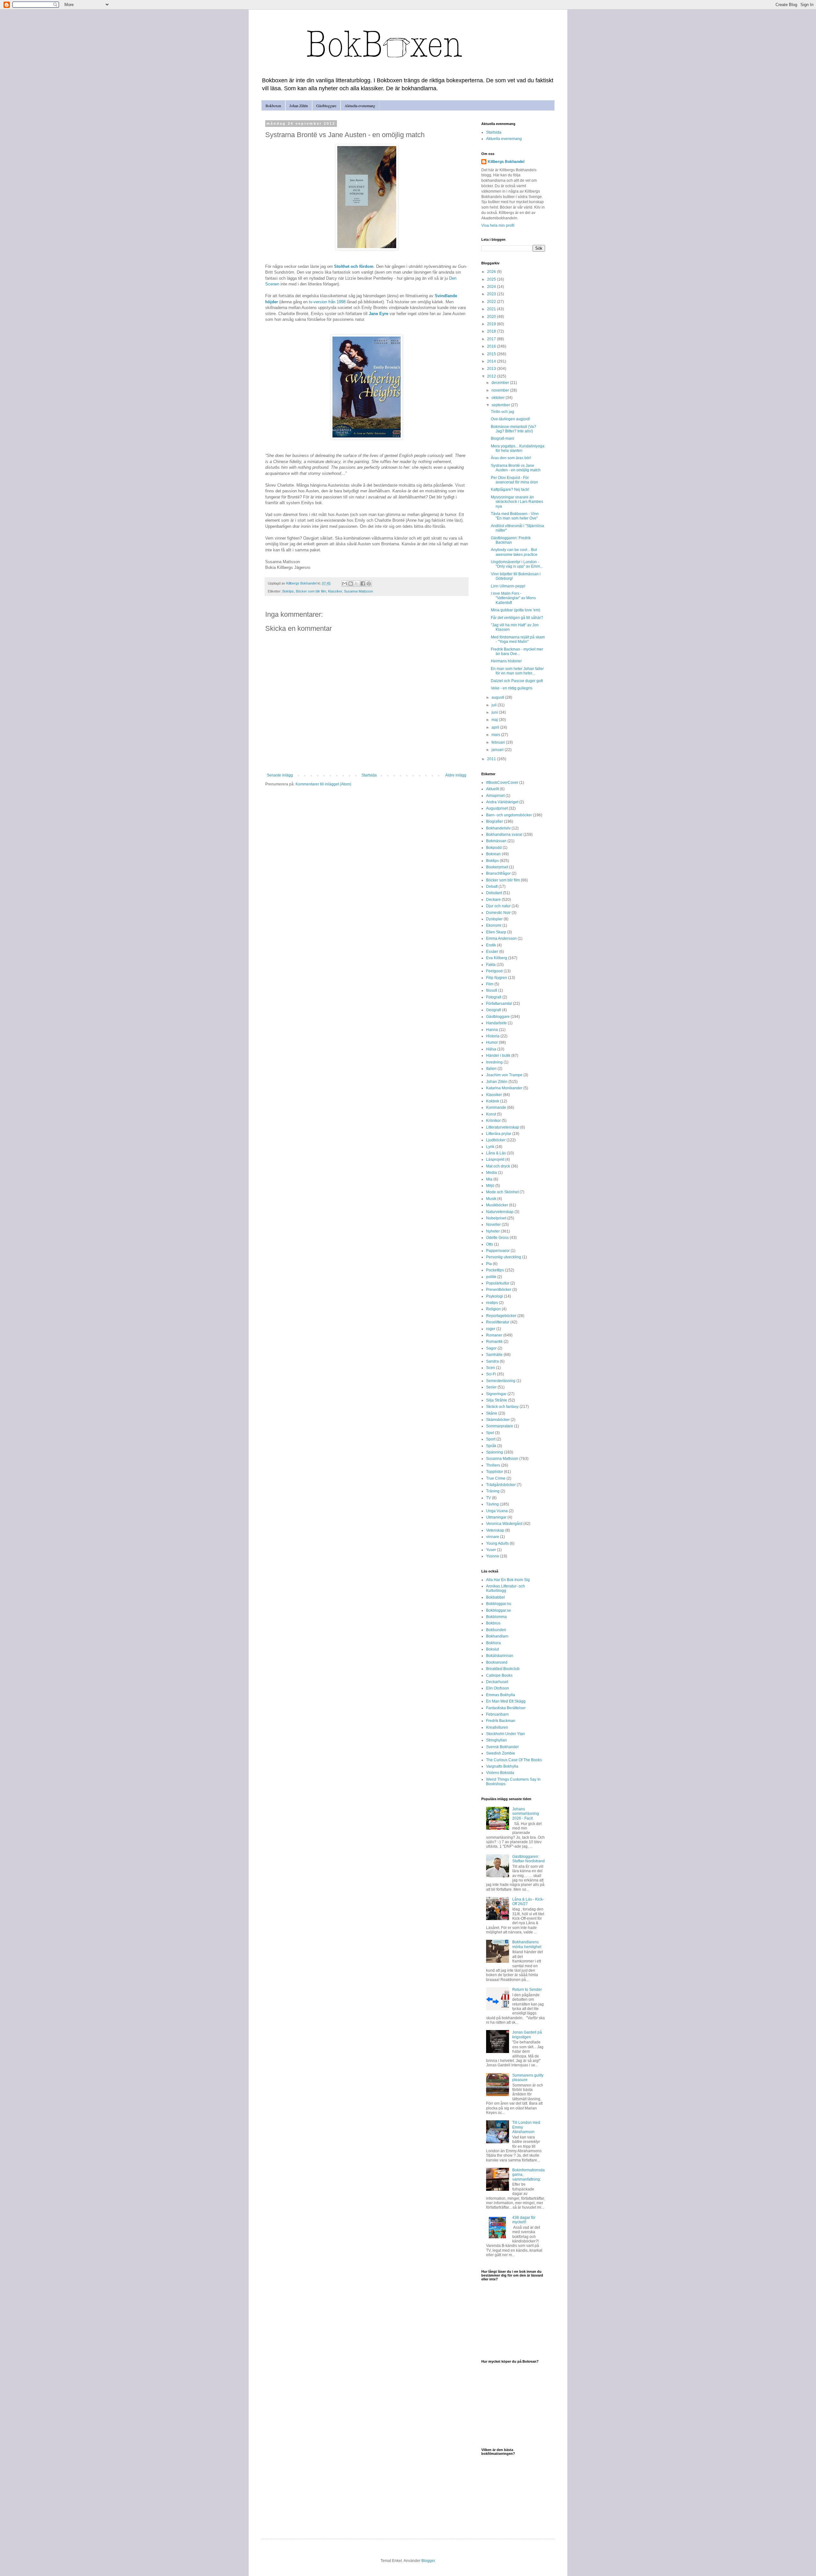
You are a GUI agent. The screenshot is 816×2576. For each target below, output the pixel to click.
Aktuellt (492, 789)
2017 (492, 339)
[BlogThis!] (351, 584)
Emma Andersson (501, 938)
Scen (491, 1368)
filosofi (492, 990)
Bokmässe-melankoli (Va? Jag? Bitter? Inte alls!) (514, 429)
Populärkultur (498, 1283)
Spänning (495, 1452)
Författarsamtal (499, 1004)
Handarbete (496, 1023)
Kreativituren (497, 1727)
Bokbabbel (495, 1597)
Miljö (490, 1186)
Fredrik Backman (501, 1721)
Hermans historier (506, 661)
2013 (492, 369)
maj (495, 720)
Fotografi (494, 997)
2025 (492, 279)
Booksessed (497, 1662)
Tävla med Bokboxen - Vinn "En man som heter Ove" (515, 516)
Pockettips (495, 1270)
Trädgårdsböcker (501, 1485)
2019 (492, 324)
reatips (492, 1303)
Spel (490, 1433)
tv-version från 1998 (327, 302)
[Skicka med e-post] (345, 584)
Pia (489, 1264)
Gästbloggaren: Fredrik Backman (511, 540)
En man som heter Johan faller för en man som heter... (517, 671)
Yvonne (493, 1556)
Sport (491, 1439)
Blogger (428, 2561)
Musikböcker (497, 1205)
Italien (491, 1069)
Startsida (369, 775)
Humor (492, 1042)
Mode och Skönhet (502, 1192)
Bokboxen (273, 106)
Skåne (492, 1413)
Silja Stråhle (497, 1400)
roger (491, 1329)
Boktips (288, 591)
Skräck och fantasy (502, 1407)
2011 (492, 759)
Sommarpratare (500, 1426)
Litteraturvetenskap (503, 1127)
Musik (491, 1199)
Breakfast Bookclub (503, 1669)
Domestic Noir (498, 913)
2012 (492, 376)
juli (495, 705)
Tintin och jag (503, 412)
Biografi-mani (503, 438)
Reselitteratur (498, 1322)
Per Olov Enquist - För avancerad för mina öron (514, 480)
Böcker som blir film (311, 591)
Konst (491, 1114)
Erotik (491, 945)
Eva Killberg (497, 958)
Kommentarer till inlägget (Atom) (323, 784)
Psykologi (495, 1296)
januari (498, 750)
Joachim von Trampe (504, 1075)
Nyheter (493, 1231)
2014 (492, 361)
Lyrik (490, 1147)
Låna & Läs (496, 1153)
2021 (492, 309)
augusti (498, 697)
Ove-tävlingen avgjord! (510, 419)
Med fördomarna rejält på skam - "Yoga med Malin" (518, 639)
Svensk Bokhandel (502, 1747)
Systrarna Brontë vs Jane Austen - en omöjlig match (516, 468)
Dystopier (494, 919)
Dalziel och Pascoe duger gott (517, 681)
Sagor (491, 1348)
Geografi (494, 1010)
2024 (492, 287)
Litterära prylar (499, 1134)
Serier (491, 1387)
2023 (492, 294)
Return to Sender (527, 1990)
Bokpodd (494, 848)
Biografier (495, 821)
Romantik (494, 1342)
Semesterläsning (501, 1381)
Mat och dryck (498, 1166)
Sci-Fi (491, 1374)
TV (488, 1498)
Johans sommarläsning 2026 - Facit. (526, 1814)
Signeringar (496, 1394)
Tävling (492, 1504)
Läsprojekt (495, 1159)
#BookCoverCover (502, 783)
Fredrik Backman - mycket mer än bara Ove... (517, 651)
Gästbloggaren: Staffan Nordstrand (528, 1859)
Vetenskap (495, 1530)
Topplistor (495, 1472)
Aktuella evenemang (360, 106)
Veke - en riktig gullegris (512, 688)
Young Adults (497, 1543)
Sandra (492, 1361)
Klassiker (335, 591)
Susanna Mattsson (358, 591)
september (501, 405)
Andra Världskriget (502, 802)
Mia (489, 1179)
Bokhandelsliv (498, 828)
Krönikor (493, 1121)
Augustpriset (497, 808)
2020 (492, 317)
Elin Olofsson (498, 1688)
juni (495, 712)
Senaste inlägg (280, 775)
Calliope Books (499, 1675)
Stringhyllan (496, 1740)
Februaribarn (497, 1714)
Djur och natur (498, 906)
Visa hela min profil (498, 225)
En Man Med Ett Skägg (506, 1701)
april (496, 727)
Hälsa (491, 1049)
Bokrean (493, 854)
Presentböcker (499, 1290)
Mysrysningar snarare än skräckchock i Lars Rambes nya (517, 502)
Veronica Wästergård (504, 1524)
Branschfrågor (498, 873)
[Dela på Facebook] (363, 584)
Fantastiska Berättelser (506, 1708)
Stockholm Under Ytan (506, 1734)
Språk (491, 1446)
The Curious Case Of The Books (514, 1760)
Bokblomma (496, 1617)
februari (499, 742)
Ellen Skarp (496, 932)
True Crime (496, 1478)
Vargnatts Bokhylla (502, 1766)
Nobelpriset (496, 1218)
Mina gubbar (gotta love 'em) (516, 610)
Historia (493, 1036)
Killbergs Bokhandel (506, 162)
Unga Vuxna (497, 1511)
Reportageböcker (501, 1316)
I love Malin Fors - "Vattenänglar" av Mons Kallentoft (513, 598)
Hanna (492, 1030)
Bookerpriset (497, 867)
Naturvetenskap (500, 1212)
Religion (493, 1309)
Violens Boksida (500, 1773)
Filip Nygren (497, 978)
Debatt (492, 887)
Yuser (491, 1550)
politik (491, 1277)
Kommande (496, 1108)
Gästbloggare (326, 106)
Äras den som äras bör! (511, 458)
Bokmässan (496, 841)
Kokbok (493, 1101)
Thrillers (493, 1465)
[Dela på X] (357, 584)
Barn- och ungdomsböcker (509, 815)
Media (492, 1173)
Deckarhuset (497, 1682)
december (501, 383)
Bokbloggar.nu (499, 1604)
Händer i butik (498, 1056)
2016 (492, 346)
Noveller (493, 1225)
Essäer (492, 952)
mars (496, 735)
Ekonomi (494, 925)
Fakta (491, 965)
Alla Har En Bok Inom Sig (508, 1580)
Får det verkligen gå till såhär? (517, 618)
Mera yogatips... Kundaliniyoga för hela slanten (518, 448)
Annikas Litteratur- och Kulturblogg (506, 1588)
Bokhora (493, 1643)
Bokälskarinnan (500, 1656)
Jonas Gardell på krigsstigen (527, 2035)
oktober (499, 398)
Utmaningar (496, 1517)
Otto (490, 1244)
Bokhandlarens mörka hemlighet (527, 1944)
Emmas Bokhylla (501, 1695)
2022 (492, 302)
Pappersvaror (498, 1251)
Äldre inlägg (456, 775)
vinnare (493, 1537)
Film (490, 984)
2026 (492, 272)
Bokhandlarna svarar (504, 835)
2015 (492, 354)
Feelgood (494, 971)
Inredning (494, 1062)
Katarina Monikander (504, 1088)
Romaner (494, 1335)
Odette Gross (497, 1238)
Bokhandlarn (497, 1636)
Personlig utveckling (504, 1257)
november (501, 390)
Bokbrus (493, 1623)
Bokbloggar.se (499, 1610)
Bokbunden (496, 1630)
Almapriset (495, 796)
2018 (492, 331)
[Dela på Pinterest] (369, 584)
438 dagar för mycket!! (524, 2220)
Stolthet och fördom (354, 266)
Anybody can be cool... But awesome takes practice (514, 552)
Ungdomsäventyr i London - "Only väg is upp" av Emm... (517, 564)
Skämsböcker (498, 1420)
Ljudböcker (496, 1140)
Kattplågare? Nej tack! (510, 489)
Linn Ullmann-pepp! (508, 586)
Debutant (494, 893)
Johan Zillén (299, 106)
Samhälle (494, 1355)
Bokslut (492, 1649)
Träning (493, 1491)
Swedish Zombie (501, 1753)
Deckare (493, 900)
